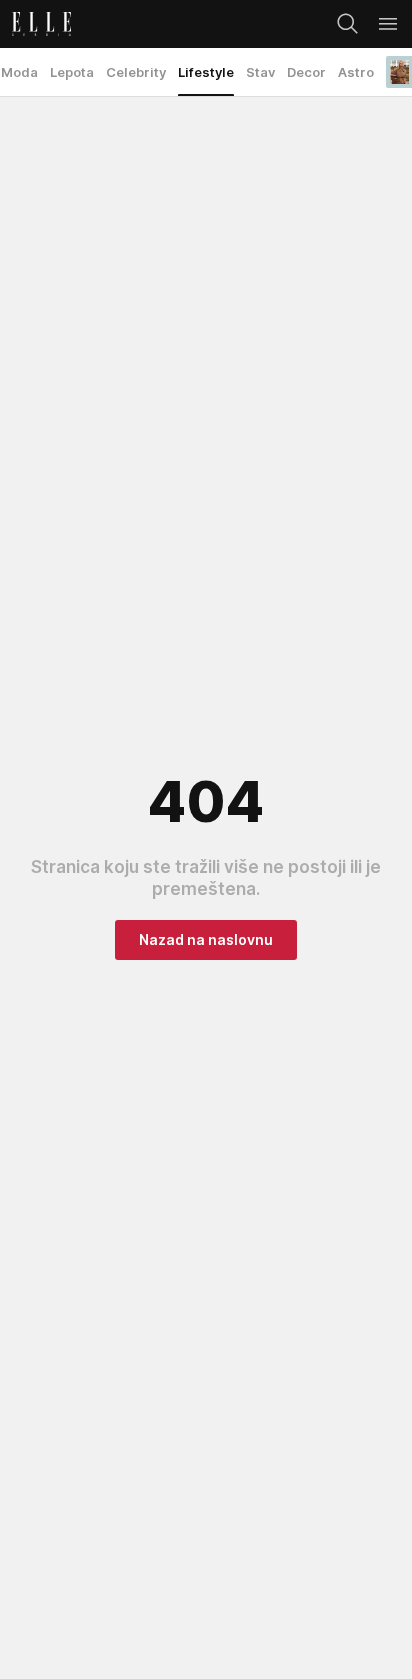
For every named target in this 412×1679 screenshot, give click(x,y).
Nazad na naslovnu (206, 939)
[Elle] (35, 24)
